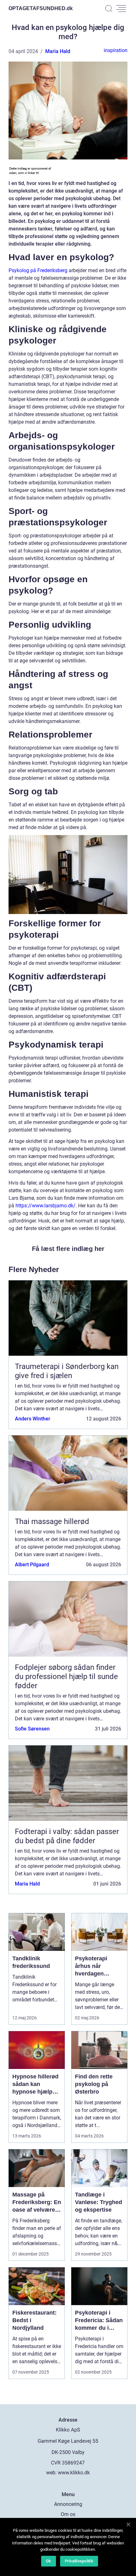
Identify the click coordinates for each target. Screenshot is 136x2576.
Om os (68, 2514)
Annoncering (68, 2504)
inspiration (116, 50)
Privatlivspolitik (79, 2561)
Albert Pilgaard (32, 1565)
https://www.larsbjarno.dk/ (46, 1206)
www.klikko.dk (74, 2473)
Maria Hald (58, 51)
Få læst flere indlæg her (68, 1249)
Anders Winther (33, 1419)
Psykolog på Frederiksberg (38, 270)
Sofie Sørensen (32, 1729)
